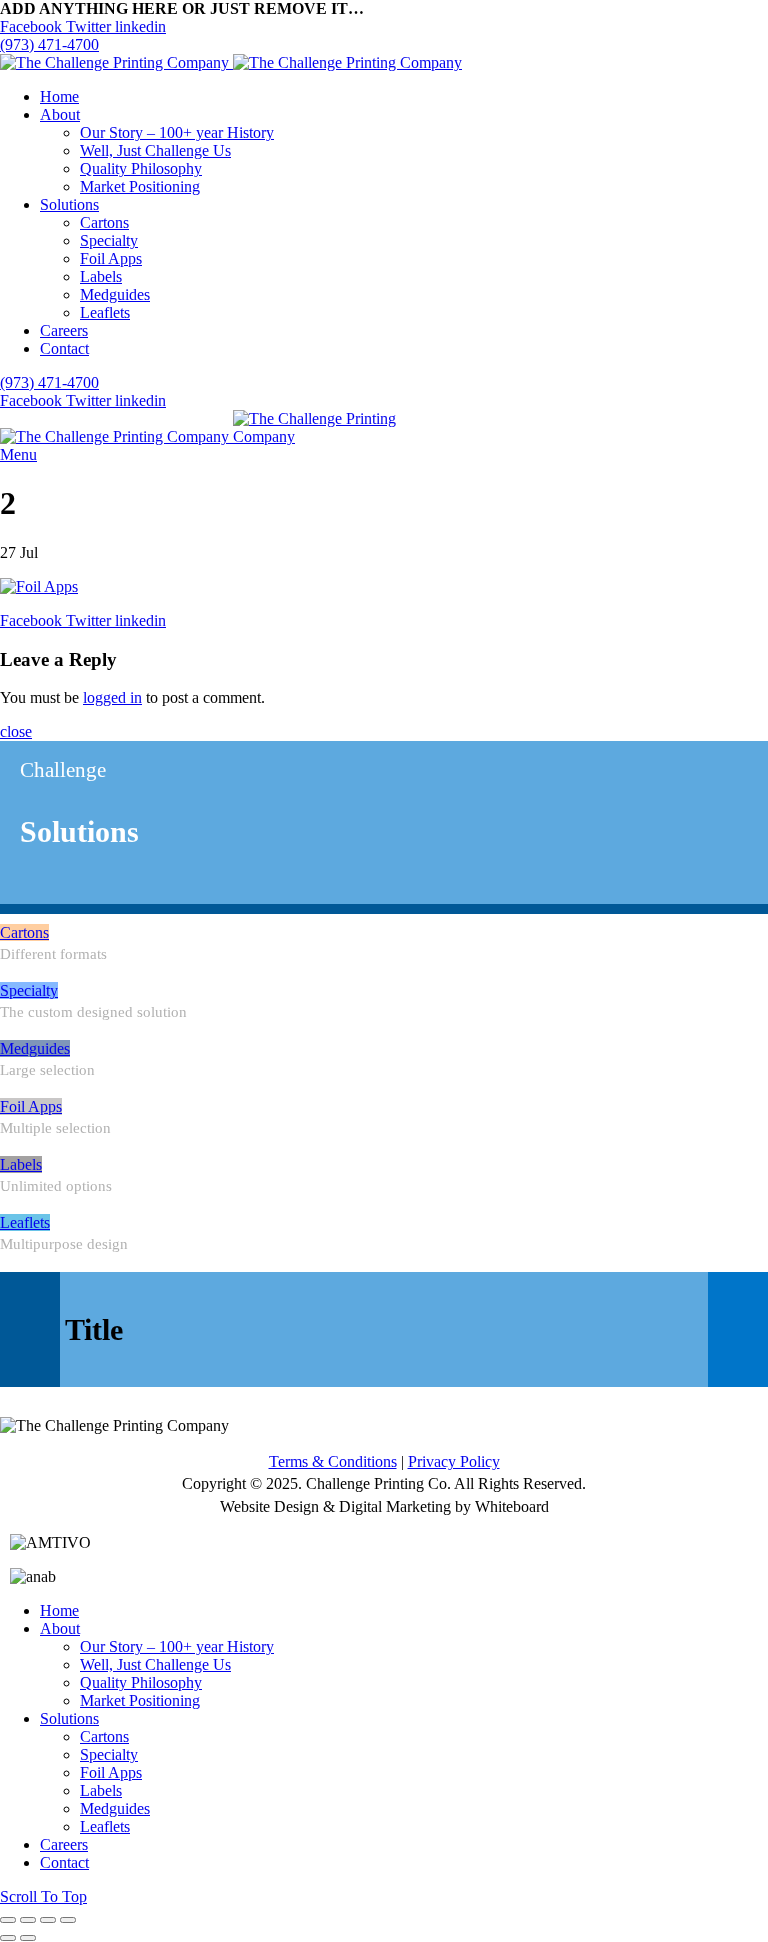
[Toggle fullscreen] (48, 1920)
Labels (21, 1164)
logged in (112, 697)
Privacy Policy (454, 1461)
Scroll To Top (43, 1896)
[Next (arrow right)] (28, 1938)
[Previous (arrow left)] (8, 1938)
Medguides (35, 1048)
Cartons (24, 932)
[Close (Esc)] (8, 1920)
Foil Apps (31, 1106)
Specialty (29, 990)
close (16, 731)
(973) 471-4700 (49, 44)
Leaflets (25, 1222)
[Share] (28, 1920)
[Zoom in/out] (68, 1920)
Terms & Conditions (333, 1461)
